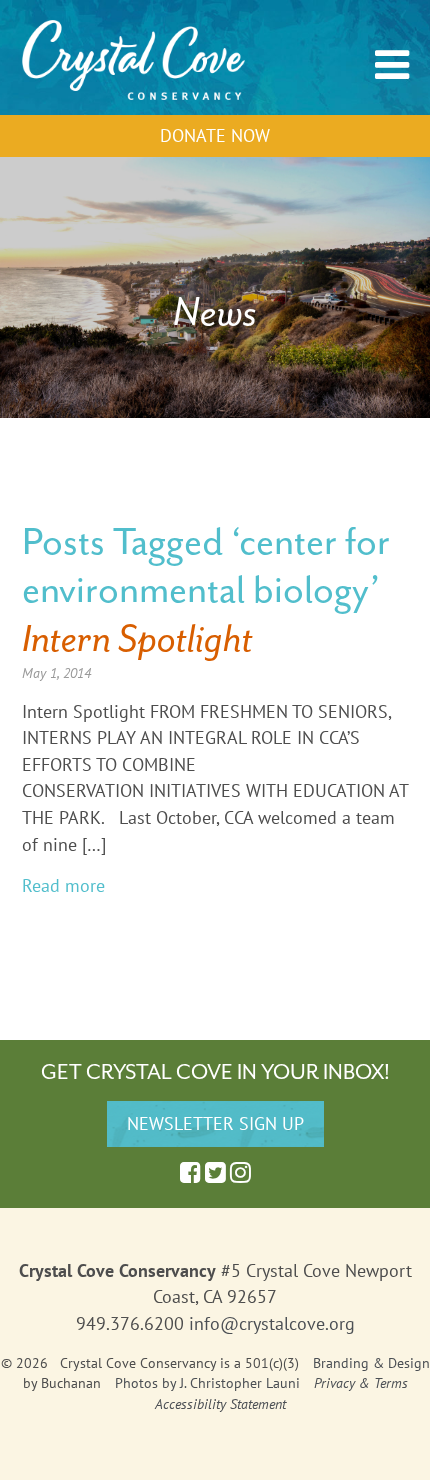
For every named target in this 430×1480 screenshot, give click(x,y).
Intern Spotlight (137, 638)
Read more (63, 885)
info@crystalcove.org (272, 1323)
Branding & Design (371, 1363)
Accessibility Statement (220, 1404)
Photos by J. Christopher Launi (207, 1383)
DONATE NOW (215, 135)
